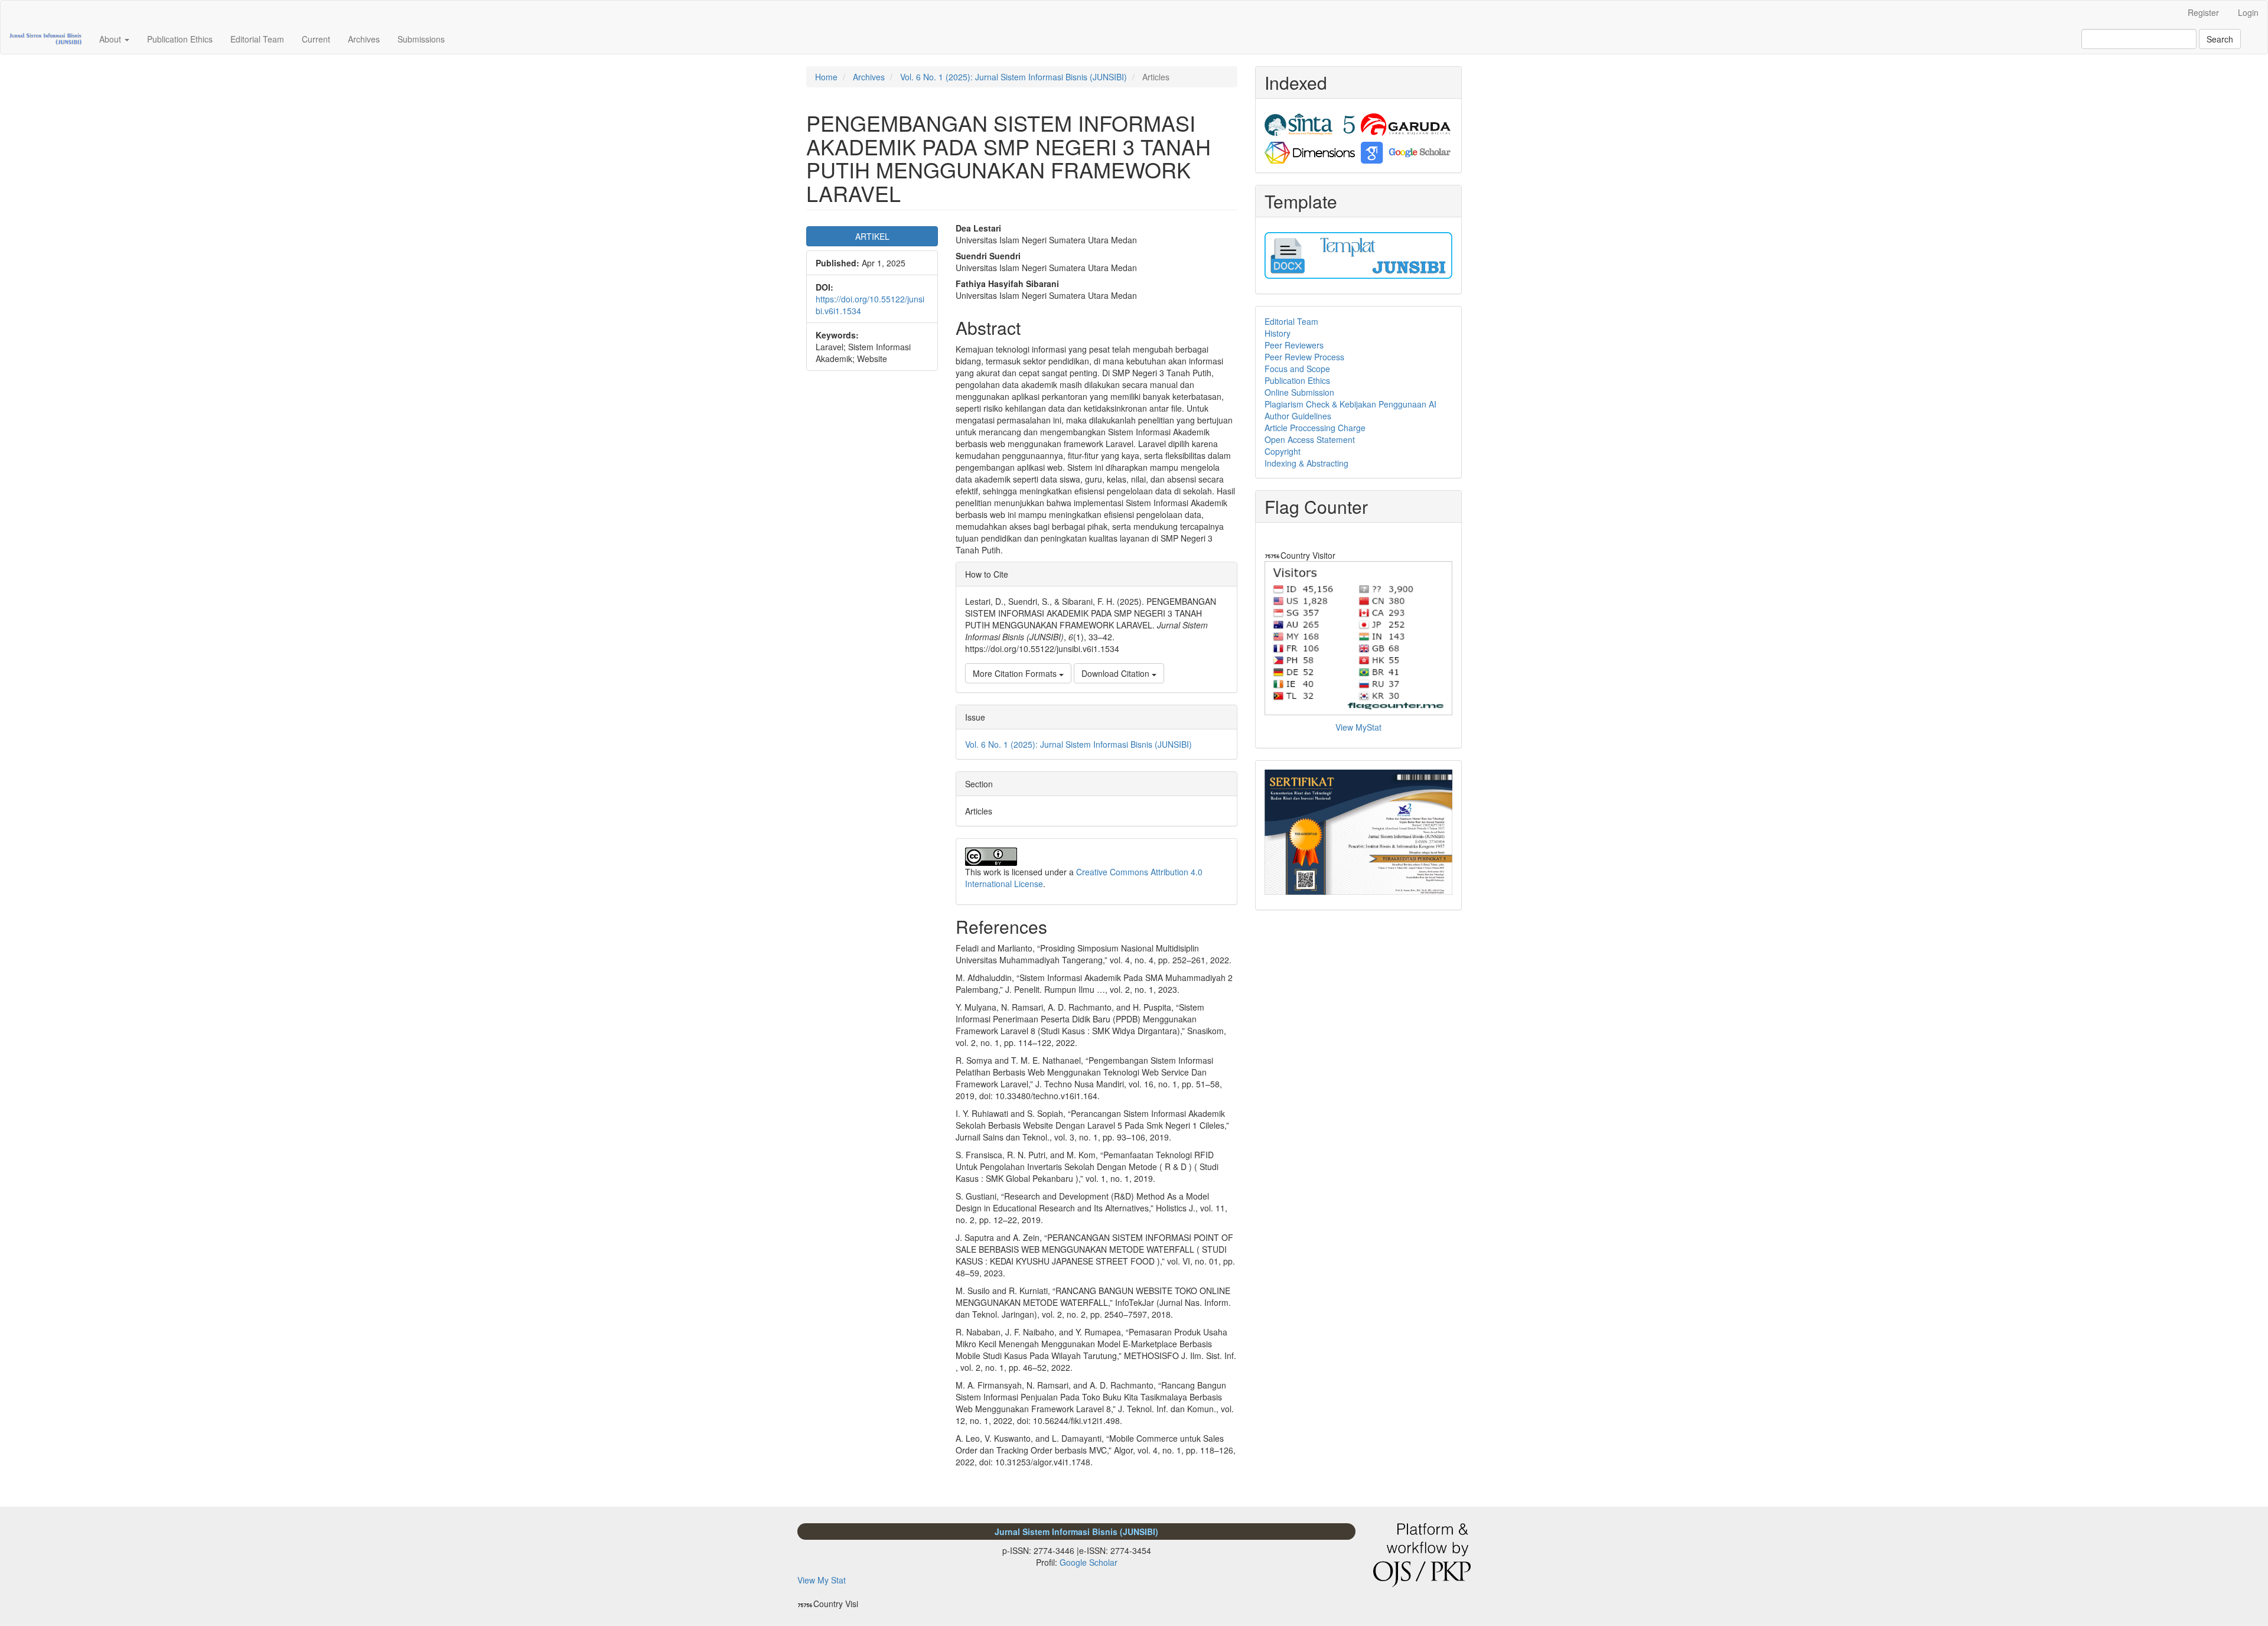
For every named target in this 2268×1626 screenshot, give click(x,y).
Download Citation (1117, 673)
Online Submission (1299, 392)
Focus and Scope (1297, 369)
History (1278, 333)
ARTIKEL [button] (872, 236)
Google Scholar (1089, 1562)
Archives (364, 39)
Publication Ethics (180, 39)
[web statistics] (1273, 555)
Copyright (1283, 451)
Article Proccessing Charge (1315, 428)
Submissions (421, 39)
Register (2203, 12)
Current (316, 39)
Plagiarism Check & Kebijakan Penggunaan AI (1350, 404)
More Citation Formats (1016, 673)
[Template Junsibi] (1358, 254)
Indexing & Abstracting (1306, 463)
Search (2220, 39)
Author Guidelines (1298, 416)
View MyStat (1358, 727)
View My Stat (822, 1580)
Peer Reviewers (1294, 345)
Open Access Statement (1310, 439)
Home (826, 77)
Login (2248, 12)
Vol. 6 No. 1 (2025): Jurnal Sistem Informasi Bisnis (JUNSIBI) (1014, 77)
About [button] (111, 39)
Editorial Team (257, 39)
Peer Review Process (1304, 357)
